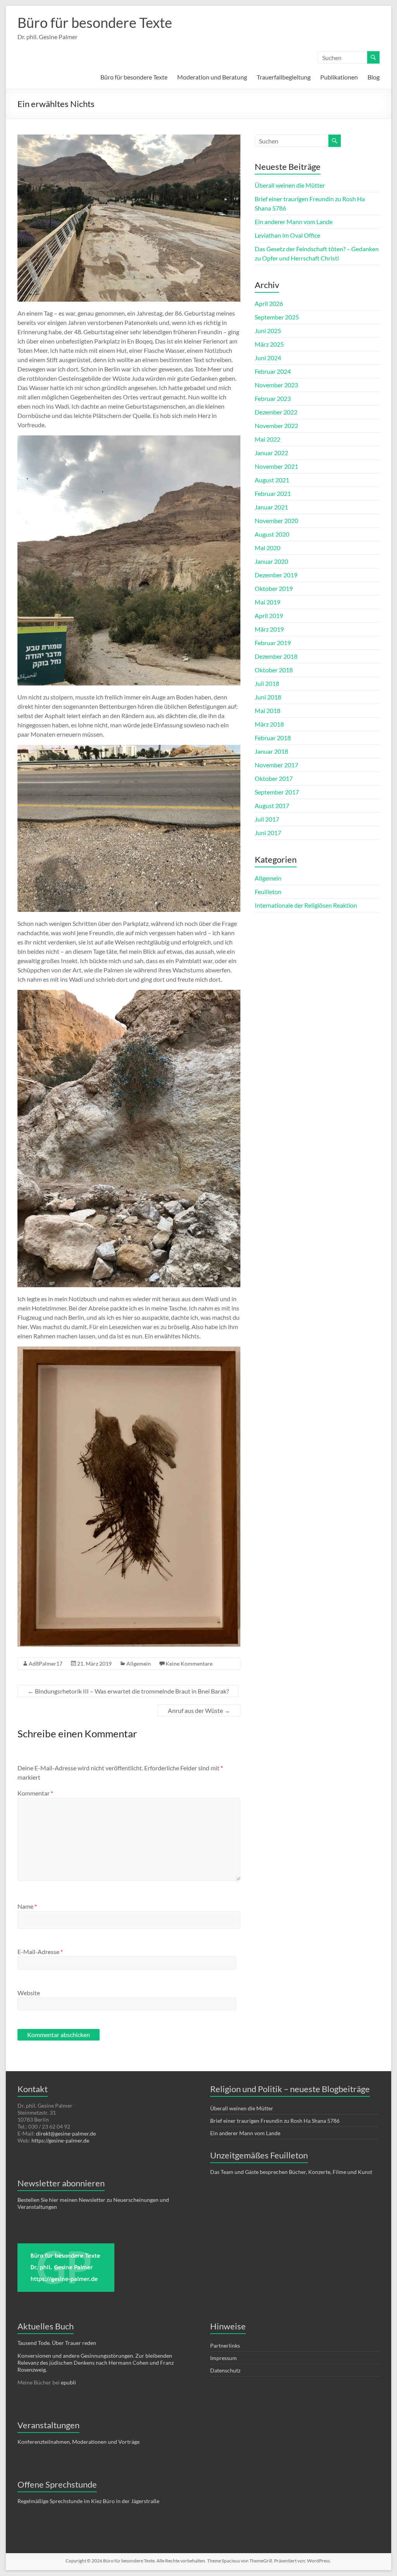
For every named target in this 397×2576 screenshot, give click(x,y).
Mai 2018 (268, 710)
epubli (68, 2382)
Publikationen (339, 77)
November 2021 (276, 466)
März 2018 (269, 724)
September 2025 (277, 317)
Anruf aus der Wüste (199, 1710)
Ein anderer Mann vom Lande (294, 222)
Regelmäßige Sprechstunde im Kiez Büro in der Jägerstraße (88, 2501)
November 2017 (276, 765)
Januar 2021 (271, 507)
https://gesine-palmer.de (60, 2140)
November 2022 (276, 426)
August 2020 (272, 534)
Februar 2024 (273, 371)
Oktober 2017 (274, 778)
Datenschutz (225, 2370)
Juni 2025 (268, 331)
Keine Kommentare (189, 1664)
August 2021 (272, 480)
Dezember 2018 (276, 656)
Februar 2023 (273, 398)
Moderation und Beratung (212, 77)
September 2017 (277, 792)
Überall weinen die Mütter (290, 185)
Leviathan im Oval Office (287, 235)
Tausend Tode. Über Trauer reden (57, 2343)
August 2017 (272, 805)
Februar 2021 (273, 493)
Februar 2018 (273, 738)
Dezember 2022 (276, 412)
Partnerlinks (225, 2346)
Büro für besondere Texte (95, 22)
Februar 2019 (273, 643)
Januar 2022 (271, 453)
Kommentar (35, 1793)
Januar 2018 (271, 751)
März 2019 (269, 629)
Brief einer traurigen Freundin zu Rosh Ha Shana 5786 (275, 2121)
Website (29, 1993)
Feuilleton (268, 892)
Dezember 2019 (276, 575)
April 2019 (269, 616)
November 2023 (276, 385)
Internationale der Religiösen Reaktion (306, 905)
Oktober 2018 (274, 670)
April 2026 (269, 303)
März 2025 (269, 344)
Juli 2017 (267, 819)
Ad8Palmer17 (46, 1664)
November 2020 (276, 521)
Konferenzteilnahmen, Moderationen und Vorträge (79, 2442)
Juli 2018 (267, 683)
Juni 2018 (268, 697)
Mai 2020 (268, 548)
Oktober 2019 (274, 588)
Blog (374, 77)
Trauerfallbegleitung (284, 77)
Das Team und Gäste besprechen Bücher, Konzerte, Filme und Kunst (292, 2172)
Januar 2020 (271, 561)
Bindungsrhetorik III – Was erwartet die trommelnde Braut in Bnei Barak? (128, 1691)
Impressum (224, 2358)
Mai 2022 (268, 439)
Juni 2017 (268, 833)
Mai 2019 (268, 602)
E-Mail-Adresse (40, 1952)
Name (27, 1906)
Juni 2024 (268, 358)
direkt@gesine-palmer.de (66, 2133)
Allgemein (139, 1664)
